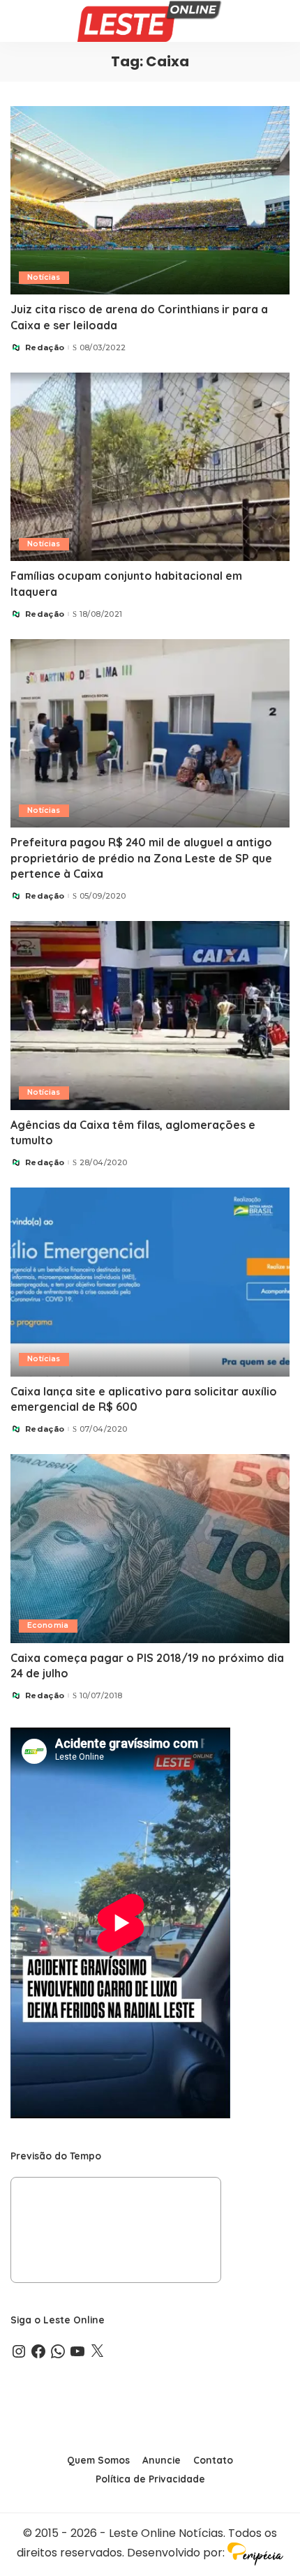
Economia (48, 1625)
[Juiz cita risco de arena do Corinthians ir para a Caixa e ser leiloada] (150, 200)
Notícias (44, 277)
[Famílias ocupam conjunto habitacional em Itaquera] (150, 467)
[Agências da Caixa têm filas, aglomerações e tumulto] (150, 1015)
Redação (45, 348)
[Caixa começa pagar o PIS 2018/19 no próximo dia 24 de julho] (150, 1548)
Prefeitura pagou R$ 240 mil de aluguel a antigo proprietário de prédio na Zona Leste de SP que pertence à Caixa (141, 858)
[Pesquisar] (280, 21)
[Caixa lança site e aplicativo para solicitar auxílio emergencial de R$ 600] (150, 1282)
